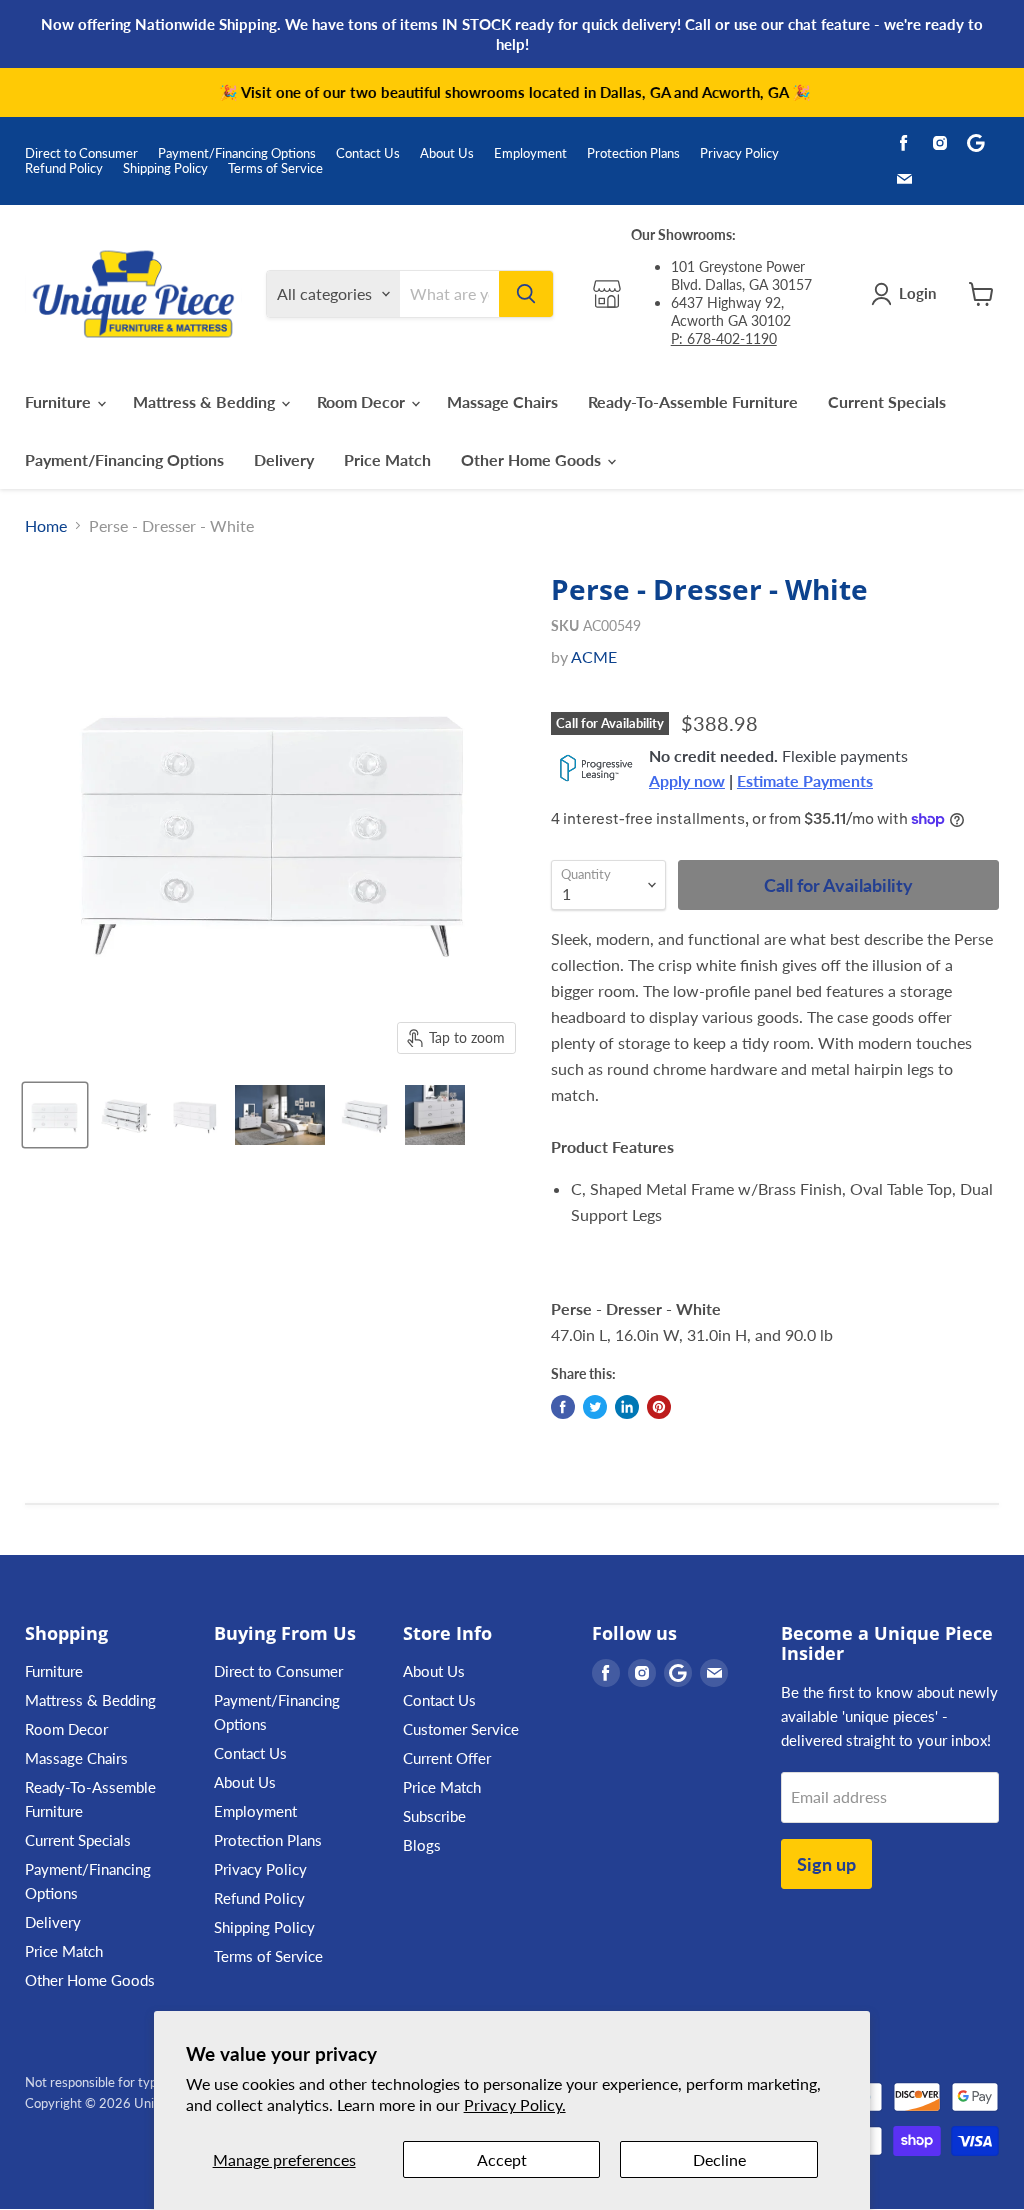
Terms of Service (275, 168)
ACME (594, 656)
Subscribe (434, 1816)
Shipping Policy (165, 168)
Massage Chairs (502, 401)
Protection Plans (633, 153)
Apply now (687, 781)
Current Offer (447, 1758)
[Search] (526, 294)
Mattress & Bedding (206, 401)
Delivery (284, 459)
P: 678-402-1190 (724, 338)
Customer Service (461, 1729)
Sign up (826, 1864)
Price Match (387, 459)
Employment (530, 153)
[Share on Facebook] (563, 1407)
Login (917, 293)
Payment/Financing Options (237, 153)
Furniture (60, 401)
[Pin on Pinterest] (659, 1407)
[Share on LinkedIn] (627, 1407)
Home (46, 526)
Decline (719, 2159)
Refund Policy (64, 168)
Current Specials (887, 401)
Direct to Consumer (81, 153)
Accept (502, 2159)
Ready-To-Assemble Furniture (693, 401)
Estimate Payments (805, 781)
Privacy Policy (739, 153)
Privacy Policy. (515, 2104)
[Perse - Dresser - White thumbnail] (55, 1115)
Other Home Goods (533, 459)
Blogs (422, 1845)
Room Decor (363, 401)
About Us (447, 153)
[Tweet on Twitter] (595, 1407)
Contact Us (368, 153)
